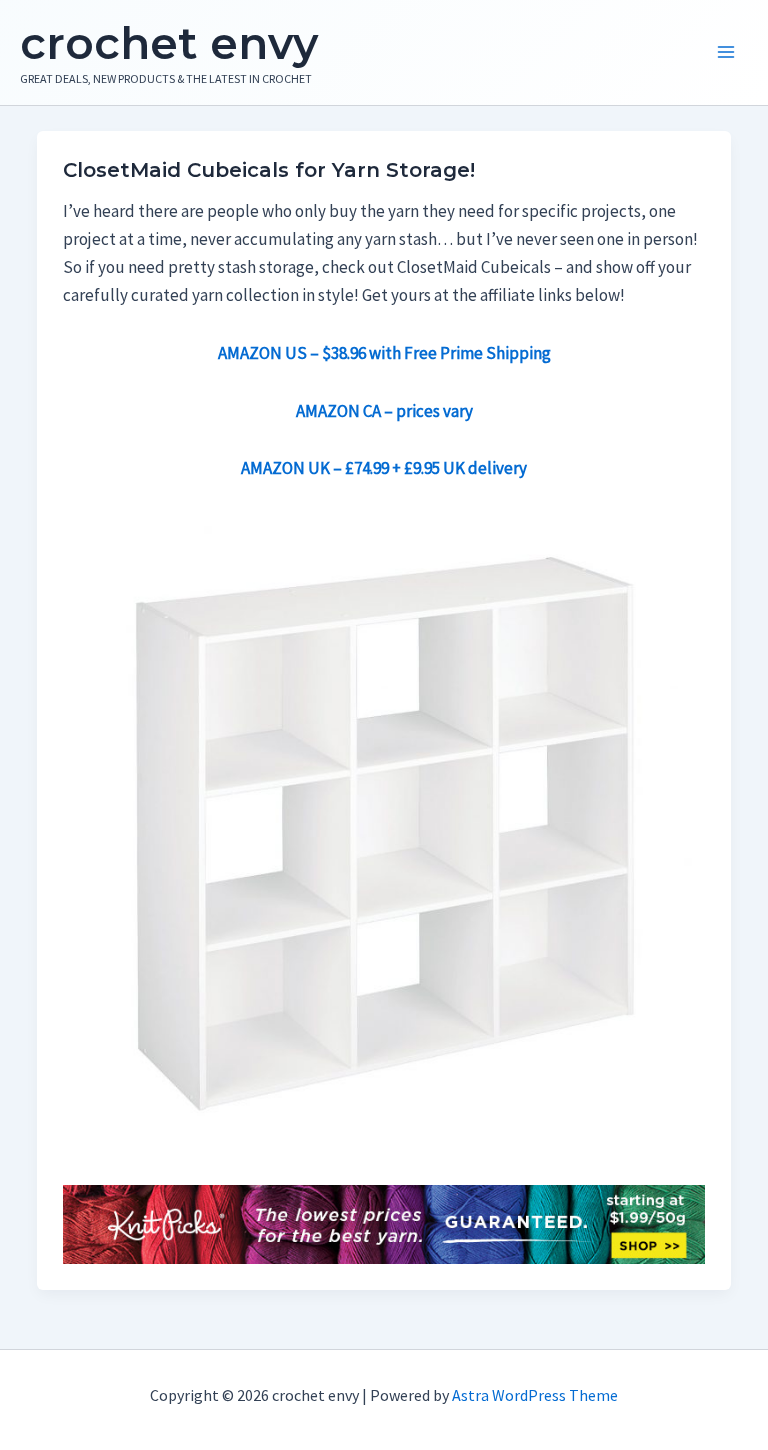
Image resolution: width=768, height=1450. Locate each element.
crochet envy (169, 43)
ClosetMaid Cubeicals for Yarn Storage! (269, 170)
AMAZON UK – (384, 468)
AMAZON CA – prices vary (384, 411)
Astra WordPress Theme (535, 1395)
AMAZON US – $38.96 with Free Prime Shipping (384, 353)
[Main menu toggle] (726, 53)
